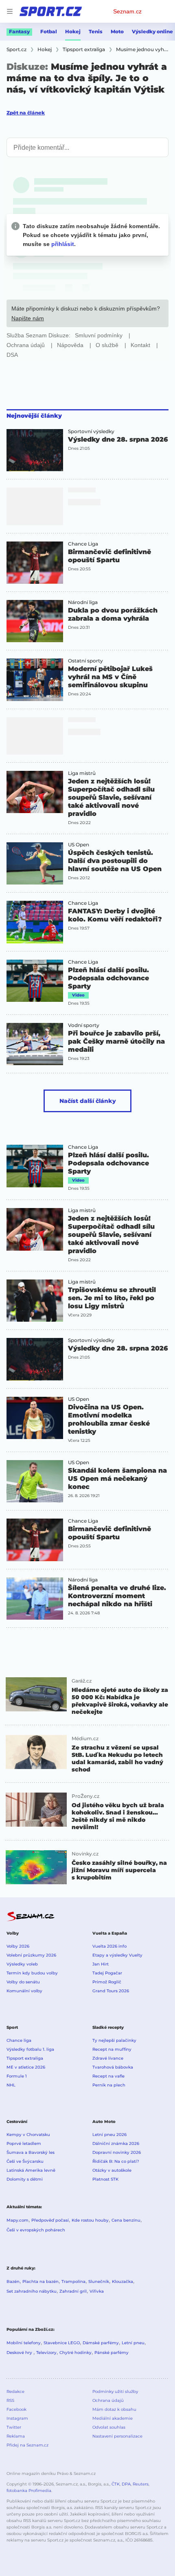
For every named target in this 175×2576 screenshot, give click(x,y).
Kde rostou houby (90, 2220)
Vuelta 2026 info (109, 1946)
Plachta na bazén (40, 2282)
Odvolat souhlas (109, 2427)
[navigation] (10, 11)
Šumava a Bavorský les (31, 2152)
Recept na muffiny (112, 2049)
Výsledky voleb (22, 1964)
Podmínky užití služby (115, 2392)
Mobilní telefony (24, 2343)
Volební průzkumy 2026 (31, 1955)
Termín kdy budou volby (32, 1973)
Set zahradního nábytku (32, 2291)
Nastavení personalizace (117, 2436)
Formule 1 (17, 2076)
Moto (117, 31)
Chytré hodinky (75, 2353)
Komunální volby (24, 1991)
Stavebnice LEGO (62, 2343)
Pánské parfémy (112, 2353)
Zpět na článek (26, 113)
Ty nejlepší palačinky (114, 2040)
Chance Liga (83, 544)
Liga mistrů (82, 773)
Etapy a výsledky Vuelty (117, 1955)
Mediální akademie (113, 2418)
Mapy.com (17, 2220)
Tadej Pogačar (107, 1973)
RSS (10, 2400)
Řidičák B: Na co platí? (116, 2161)
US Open (79, 845)
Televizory (46, 2353)
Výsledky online (152, 31)
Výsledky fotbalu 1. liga (30, 2049)
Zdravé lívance (108, 2058)
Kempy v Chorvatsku (28, 2135)
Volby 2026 (18, 1946)
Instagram (17, 2418)
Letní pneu (133, 2343)
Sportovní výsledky (91, 431)
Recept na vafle (108, 2076)
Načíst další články (88, 1101)
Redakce (15, 2392)
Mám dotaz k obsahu (114, 2409)
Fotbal (49, 31)
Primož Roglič (107, 1982)
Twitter (14, 2427)
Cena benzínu (126, 2220)
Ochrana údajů (108, 2400)
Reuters (141, 2484)
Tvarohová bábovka (113, 2067)
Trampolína (73, 2282)
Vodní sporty (84, 1025)
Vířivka (97, 2291)
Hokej (73, 31)
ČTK (116, 2484)
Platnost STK (105, 2179)
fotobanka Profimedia (29, 2491)
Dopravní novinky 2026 (117, 2152)
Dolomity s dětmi (25, 2179)
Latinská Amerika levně (31, 2170)
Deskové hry (20, 2353)
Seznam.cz (127, 11)
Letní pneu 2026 (109, 2135)
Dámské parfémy (101, 2343)
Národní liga (83, 602)
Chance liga (19, 2040)
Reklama (16, 2436)
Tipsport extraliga (25, 2058)
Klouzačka (122, 2282)
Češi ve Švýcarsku (25, 2161)
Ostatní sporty (85, 661)
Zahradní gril (73, 2291)
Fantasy (19, 31)
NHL (11, 2085)
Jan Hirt (101, 1964)
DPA (126, 2484)
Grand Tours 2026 (111, 1991)
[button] (35, 450)
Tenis (96, 31)
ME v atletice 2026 (26, 2067)
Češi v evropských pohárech (36, 2230)
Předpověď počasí (50, 2220)
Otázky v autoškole (112, 2170)
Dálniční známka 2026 (116, 2143)
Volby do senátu (23, 1982)
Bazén (13, 2282)
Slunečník (99, 2282)
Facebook (16, 2409)
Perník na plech (109, 2085)
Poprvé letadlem (24, 2143)
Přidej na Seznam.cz (27, 2445)
